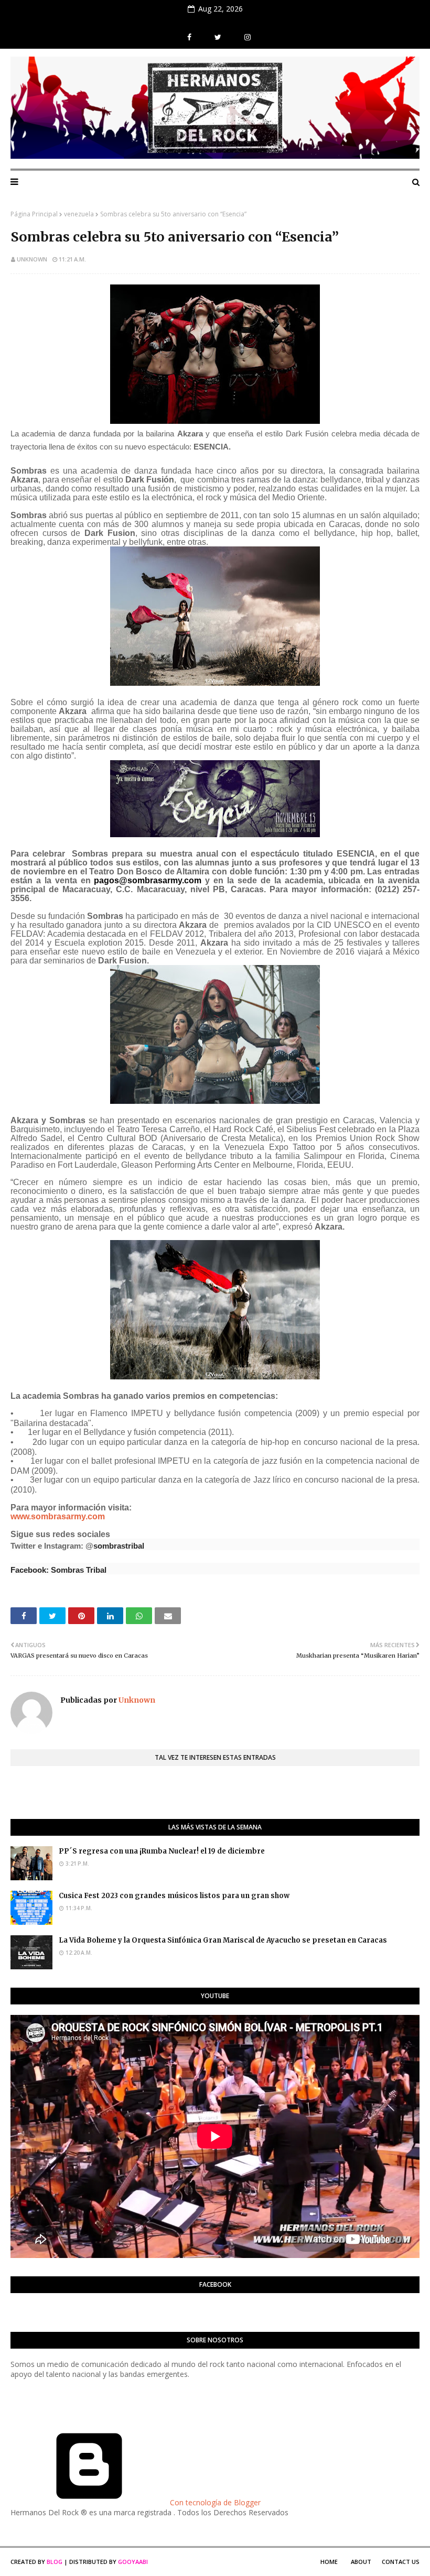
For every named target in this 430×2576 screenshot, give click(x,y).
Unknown (32, 259)
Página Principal (34, 214)
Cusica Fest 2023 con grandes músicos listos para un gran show (174, 1896)
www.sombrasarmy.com (58, 1516)
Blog (55, 2562)
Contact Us (401, 2562)
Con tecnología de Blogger (214, 2502)
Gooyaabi (133, 2562)
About (361, 2562)
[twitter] (218, 37)
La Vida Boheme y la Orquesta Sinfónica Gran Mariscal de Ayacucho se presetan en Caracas (223, 1940)
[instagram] (246, 37)
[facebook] (189, 37)
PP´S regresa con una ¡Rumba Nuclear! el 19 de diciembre (162, 1851)
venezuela (79, 214)
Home (329, 2562)
